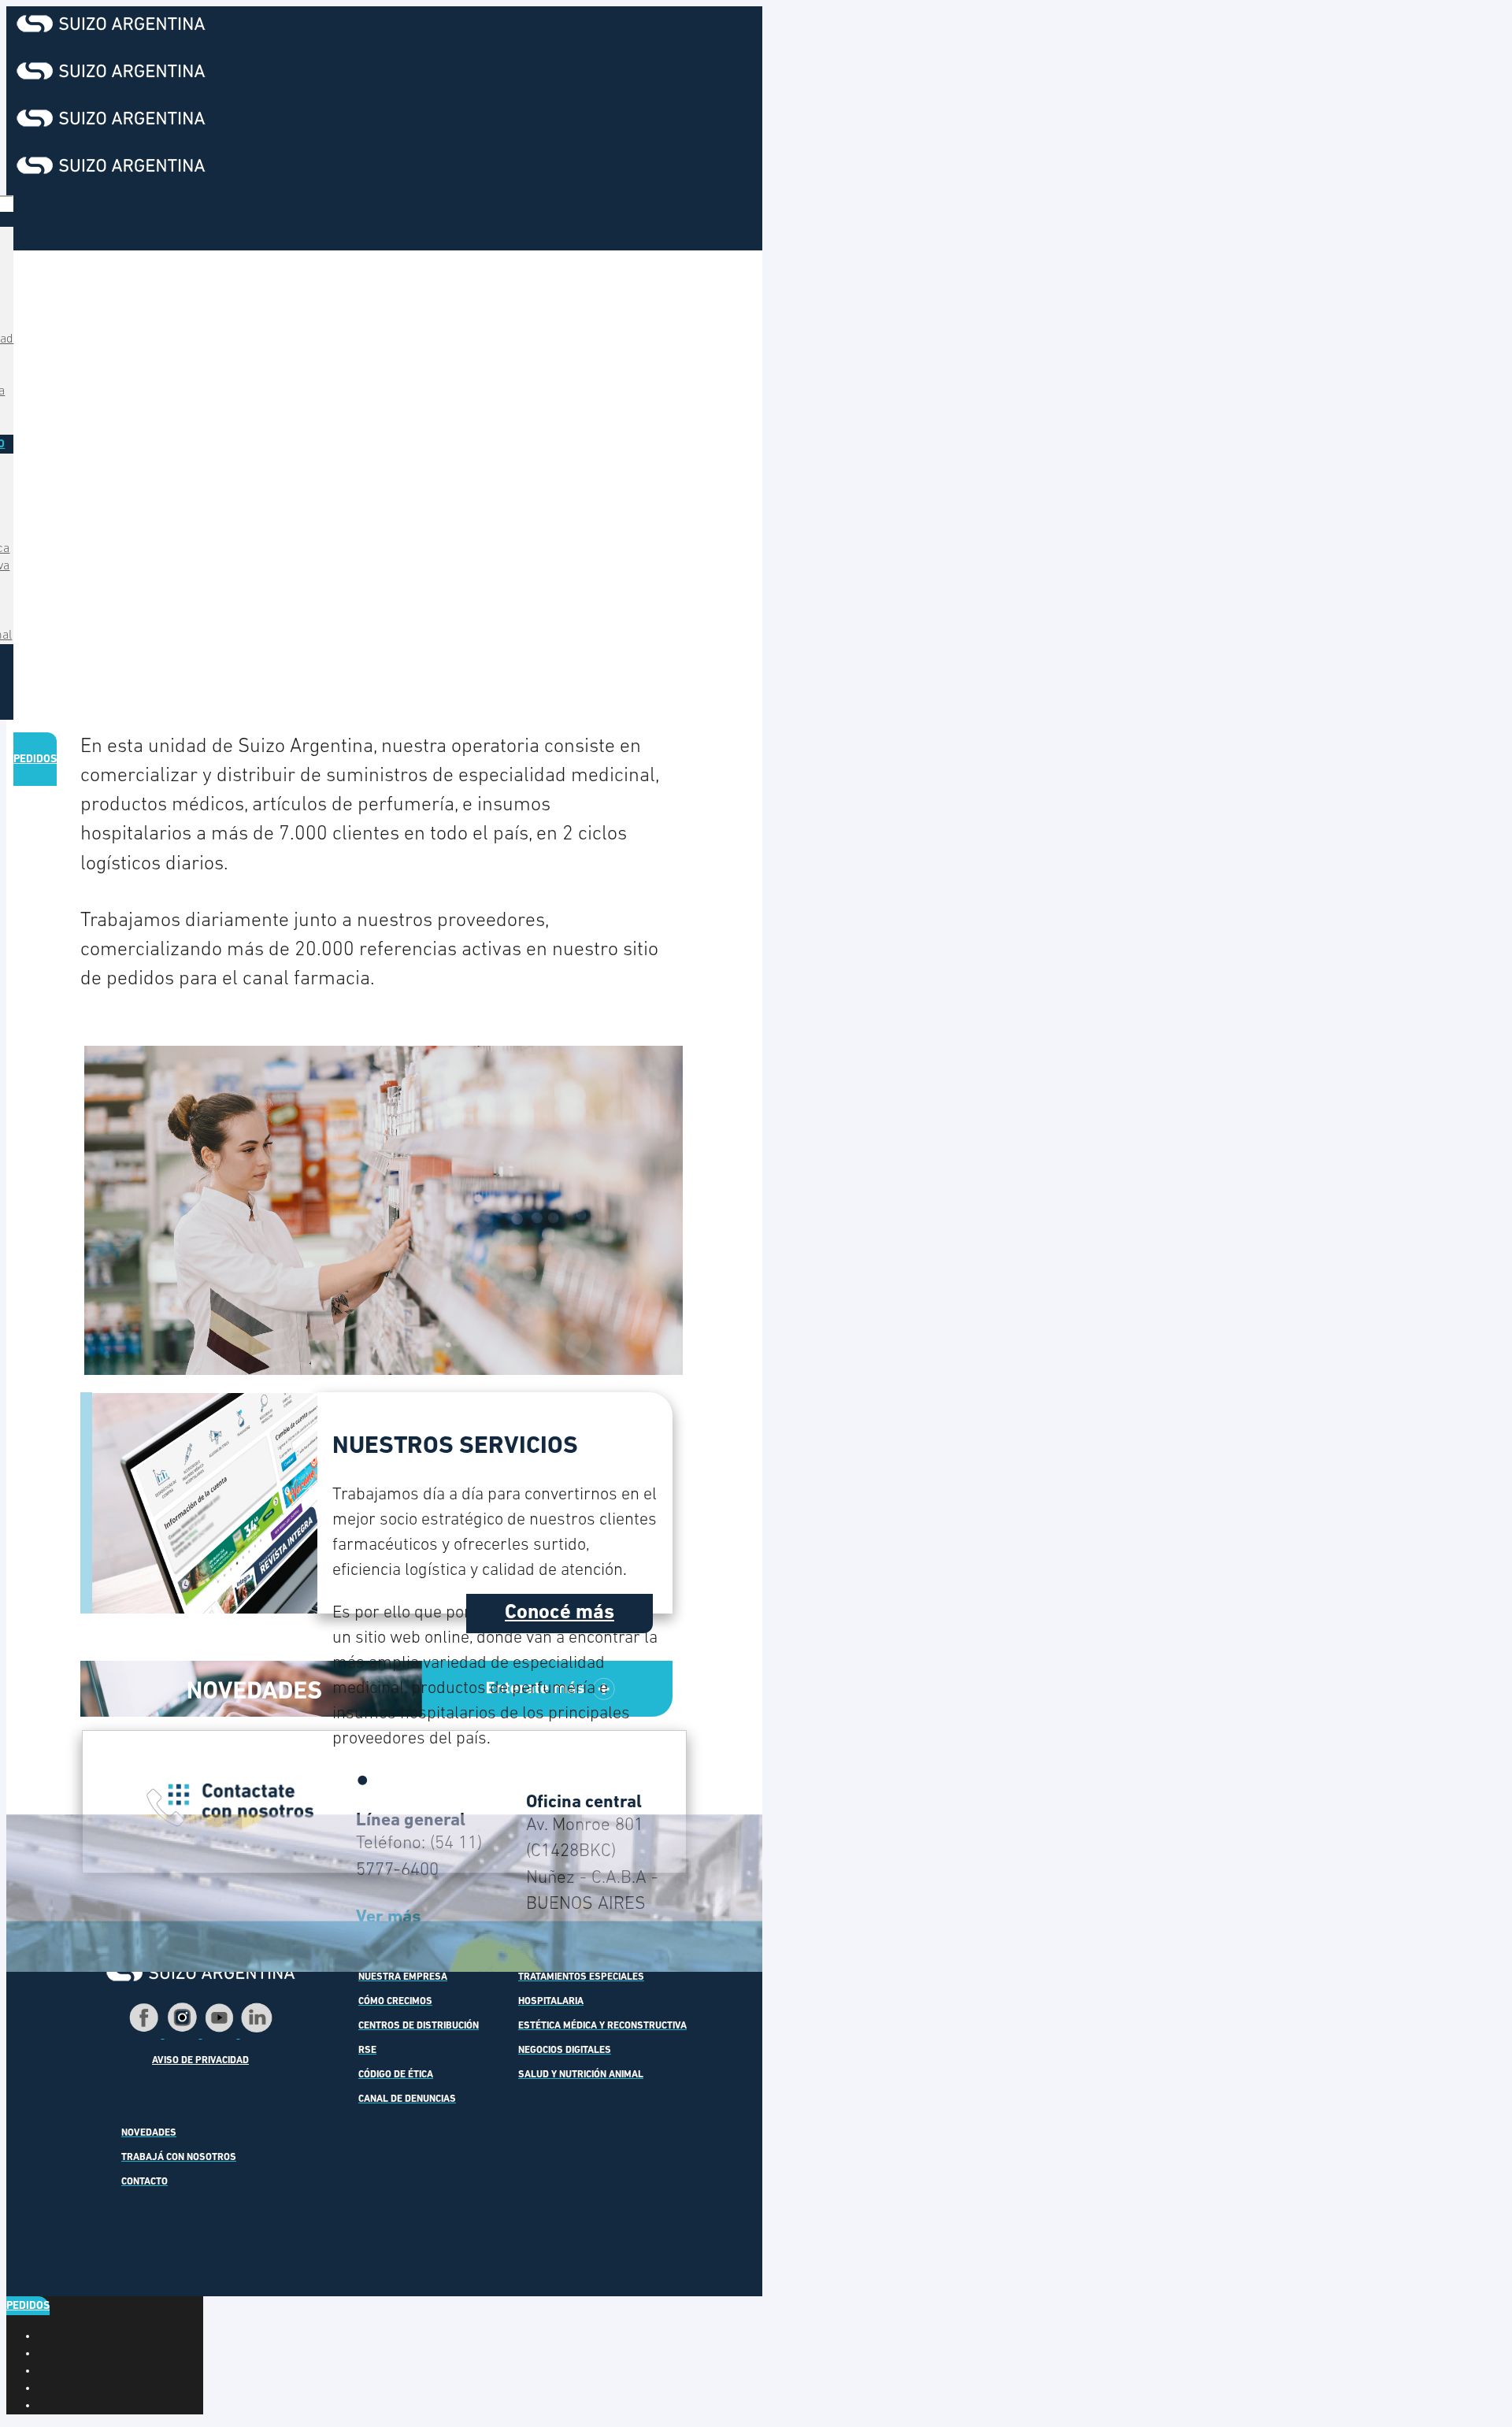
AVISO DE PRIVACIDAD (200, 2061)
